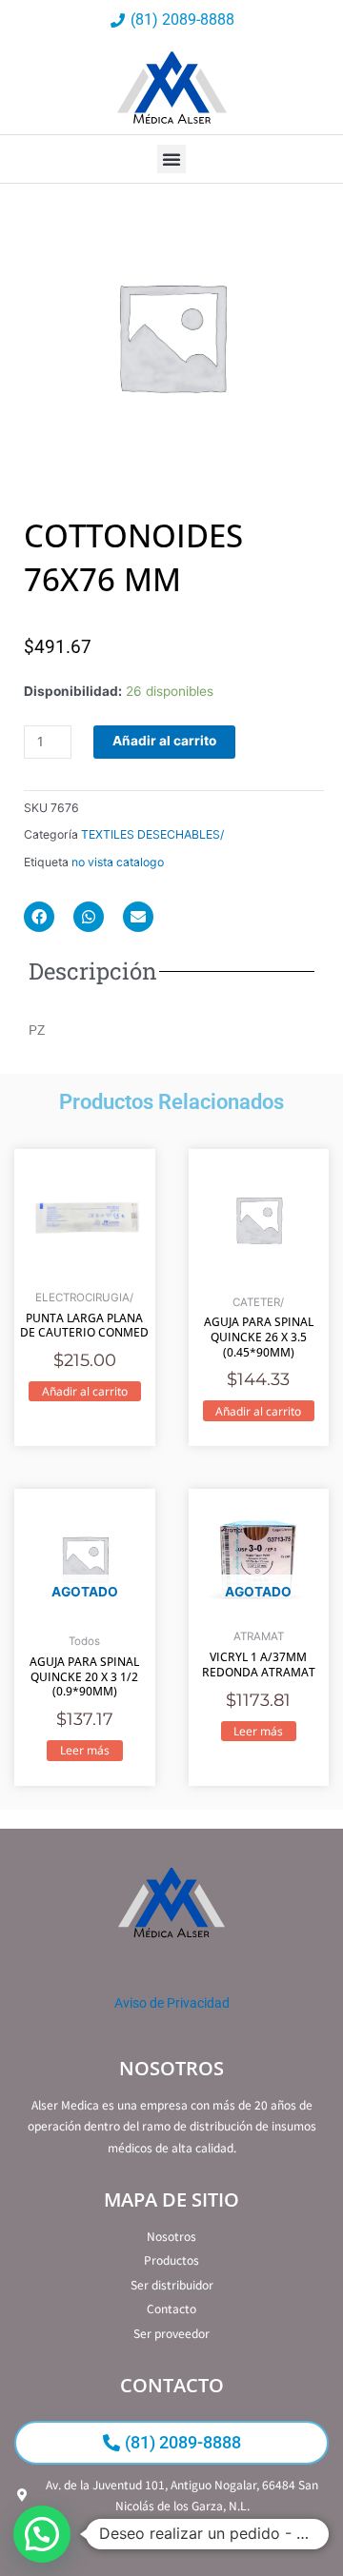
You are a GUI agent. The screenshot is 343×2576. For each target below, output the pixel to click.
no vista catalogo (118, 862)
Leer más (85, 1750)
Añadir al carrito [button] (85, 1391)
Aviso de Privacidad (172, 2003)
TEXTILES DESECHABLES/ (152, 834)
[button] (171, 159)
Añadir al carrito (164, 741)
